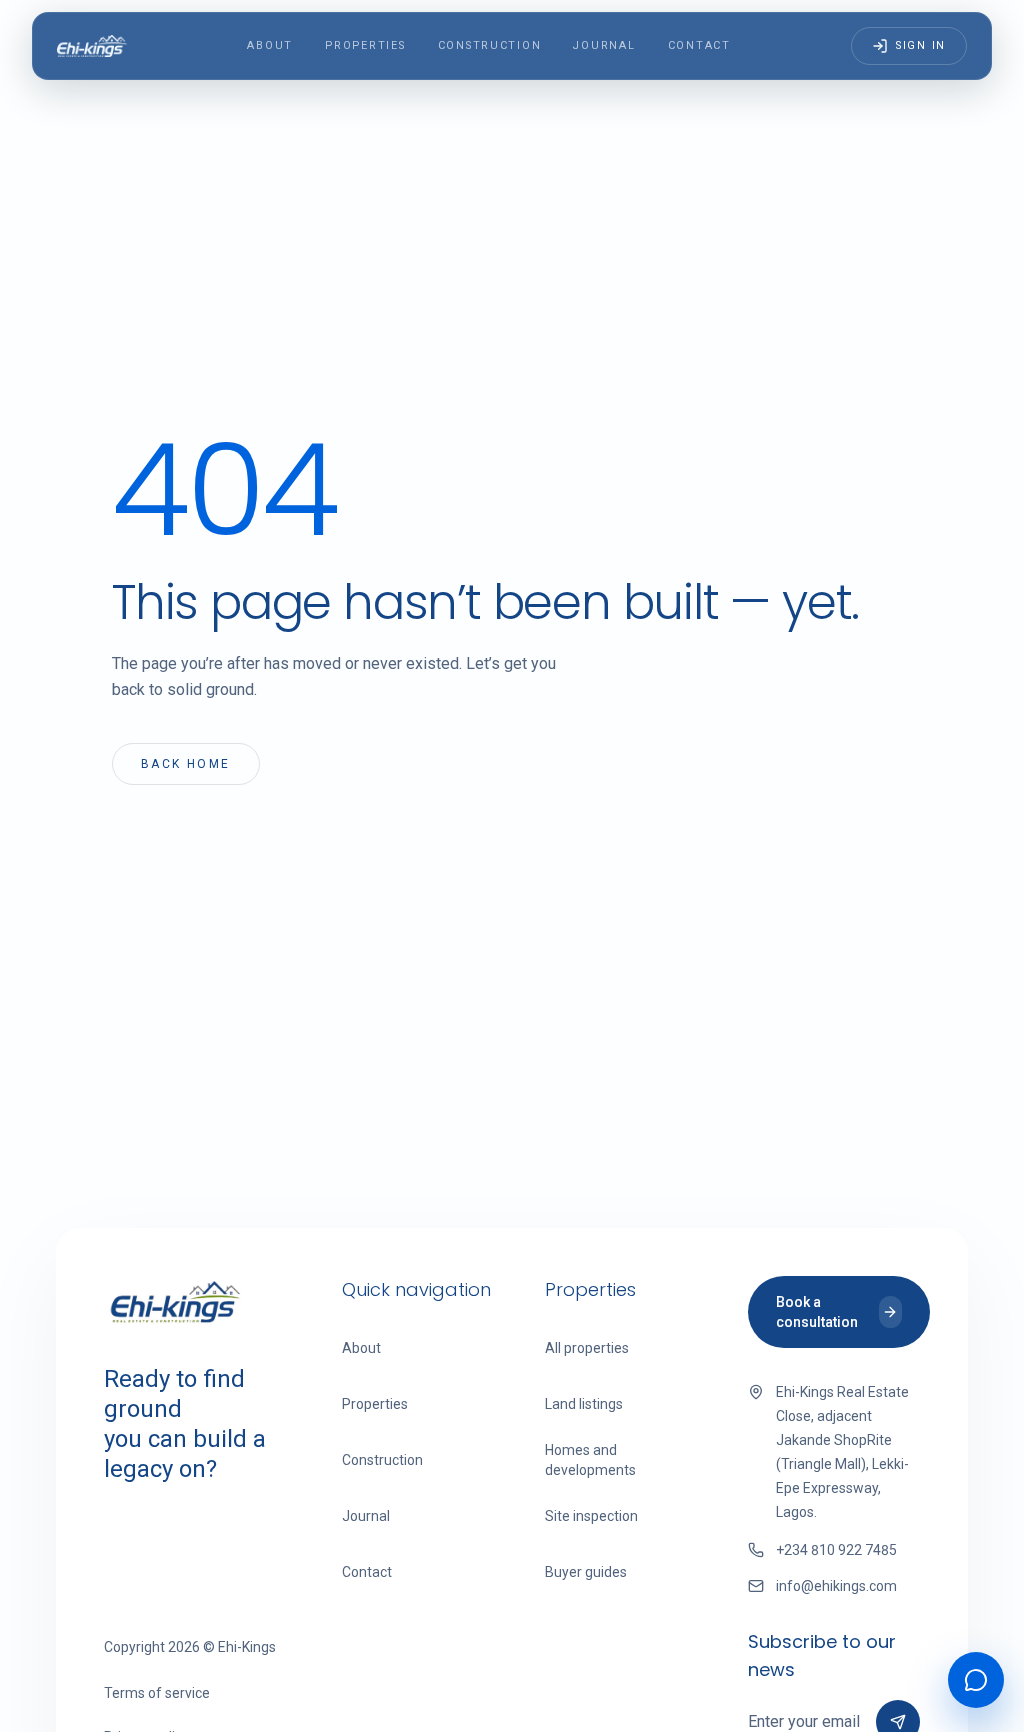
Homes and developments (590, 1460)
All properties (587, 1348)
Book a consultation (817, 1312)
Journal (604, 45)
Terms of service (157, 1693)
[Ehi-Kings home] (92, 46)
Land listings (584, 1404)
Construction (490, 45)
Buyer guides (586, 1572)
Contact (699, 45)
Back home (186, 764)
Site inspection (591, 1516)
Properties (365, 45)
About (270, 45)
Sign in (921, 45)
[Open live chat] (976, 1680)
